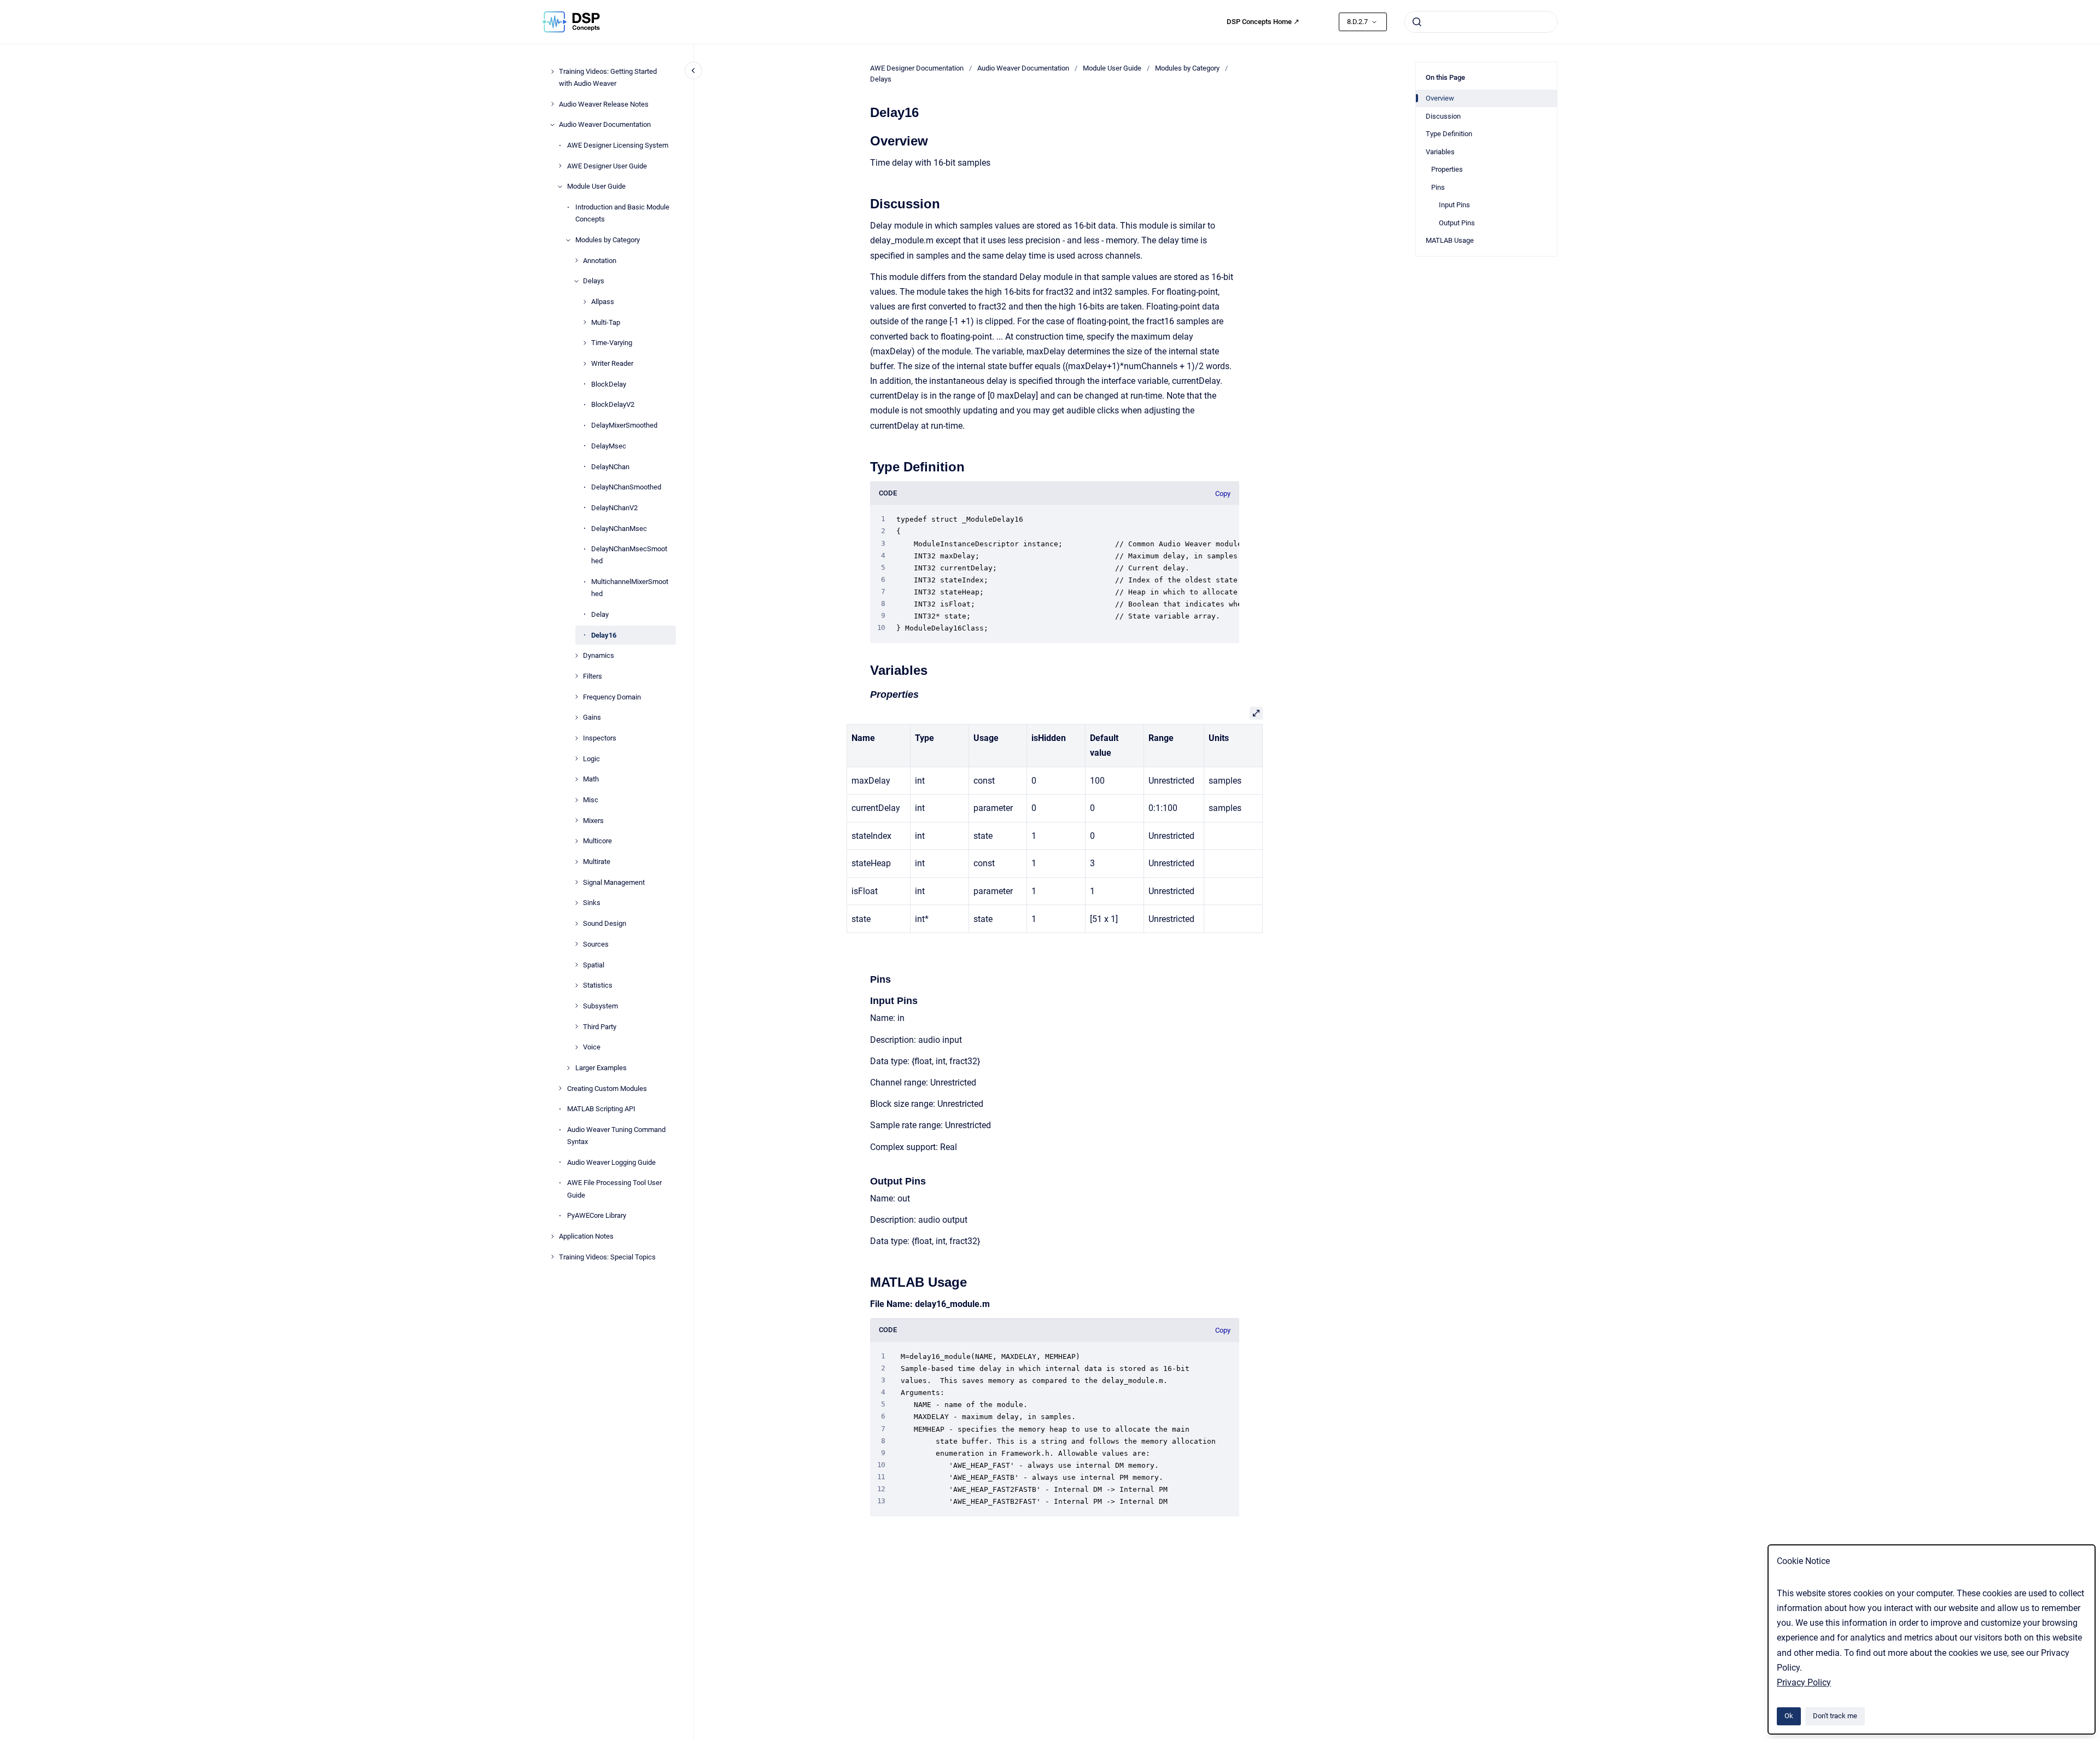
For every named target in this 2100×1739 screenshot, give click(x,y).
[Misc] (576, 800)
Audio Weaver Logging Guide (611, 1162)
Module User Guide (596, 186)
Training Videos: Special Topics (607, 1256)
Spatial (594, 964)
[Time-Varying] (585, 343)
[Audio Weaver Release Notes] (552, 104)
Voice (592, 1047)
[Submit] (1417, 22)
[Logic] (576, 758)
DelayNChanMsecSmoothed (629, 555)
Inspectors (600, 738)
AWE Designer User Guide (607, 166)
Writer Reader (612, 363)
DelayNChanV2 (614, 508)
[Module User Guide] (560, 186)
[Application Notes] (552, 1236)
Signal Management (614, 882)
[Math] (576, 779)
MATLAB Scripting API (601, 1109)
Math (591, 779)
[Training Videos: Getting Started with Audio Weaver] (552, 72)
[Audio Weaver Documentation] (552, 125)
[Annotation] (576, 260)
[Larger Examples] (568, 1068)
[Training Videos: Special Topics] (552, 1257)
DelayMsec (609, 446)
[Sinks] (576, 903)
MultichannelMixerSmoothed (630, 588)
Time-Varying (612, 343)
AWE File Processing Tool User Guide (614, 1189)
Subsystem (600, 1006)
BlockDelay (609, 384)
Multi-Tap (606, 322)
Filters (593, 676)
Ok (1789, 1716)
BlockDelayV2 (613, 404)
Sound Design (605, 923)
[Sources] (576, 944)
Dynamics (599, 655)
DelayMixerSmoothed (624, 425)
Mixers (593, 821)
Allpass (603, 302)
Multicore (597, 841)
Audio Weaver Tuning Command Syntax (616, 1136)
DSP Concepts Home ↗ (1263, 22)
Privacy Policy (1804, 1682)
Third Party (600, 1026)
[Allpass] (585, 302)
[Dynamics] (576, 656)
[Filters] (576, 676)
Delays (594, 281)
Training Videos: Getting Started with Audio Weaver (608, 77)
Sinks (592, 903)
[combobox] (1481, 22)
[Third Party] (576, 1026)
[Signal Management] (576, 882)
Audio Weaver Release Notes (604, 104)
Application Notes (586, 1236)
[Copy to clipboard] (865, 140)
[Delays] (576, 281)
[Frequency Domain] (576, 697)
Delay (600, 614)
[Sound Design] (576, 924)
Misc (591, 800)
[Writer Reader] (585, 364)
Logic (591, 758)
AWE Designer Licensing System (618, 145)
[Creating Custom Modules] (560, 1088)
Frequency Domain (612, 696)
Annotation (600, 260)
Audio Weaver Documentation (605, 124)
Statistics (598, 985)
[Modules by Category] (568, 240)
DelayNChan (610, 466)
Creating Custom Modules (607, 1088)
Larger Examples (601, 1068)
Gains (592, 717)
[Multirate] (576, 862)
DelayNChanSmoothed (626, 487)
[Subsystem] (576, 1006)
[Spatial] (576, 965)
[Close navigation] (693, 71)
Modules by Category (608, 240)
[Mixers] (576, 820)
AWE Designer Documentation (917, 68)
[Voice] (576, 1047)
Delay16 (604, 635)
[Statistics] (576, 985)
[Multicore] (576, 841)
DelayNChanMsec (619, 528)
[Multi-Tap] (585, 322)
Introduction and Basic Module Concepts (622, 213)
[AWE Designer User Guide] (560, 166)
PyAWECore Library (597, 1215)
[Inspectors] (576, 738)
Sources (596, 944)
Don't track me (1835, 1716)
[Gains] (576, 717)
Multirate (597, 862)
